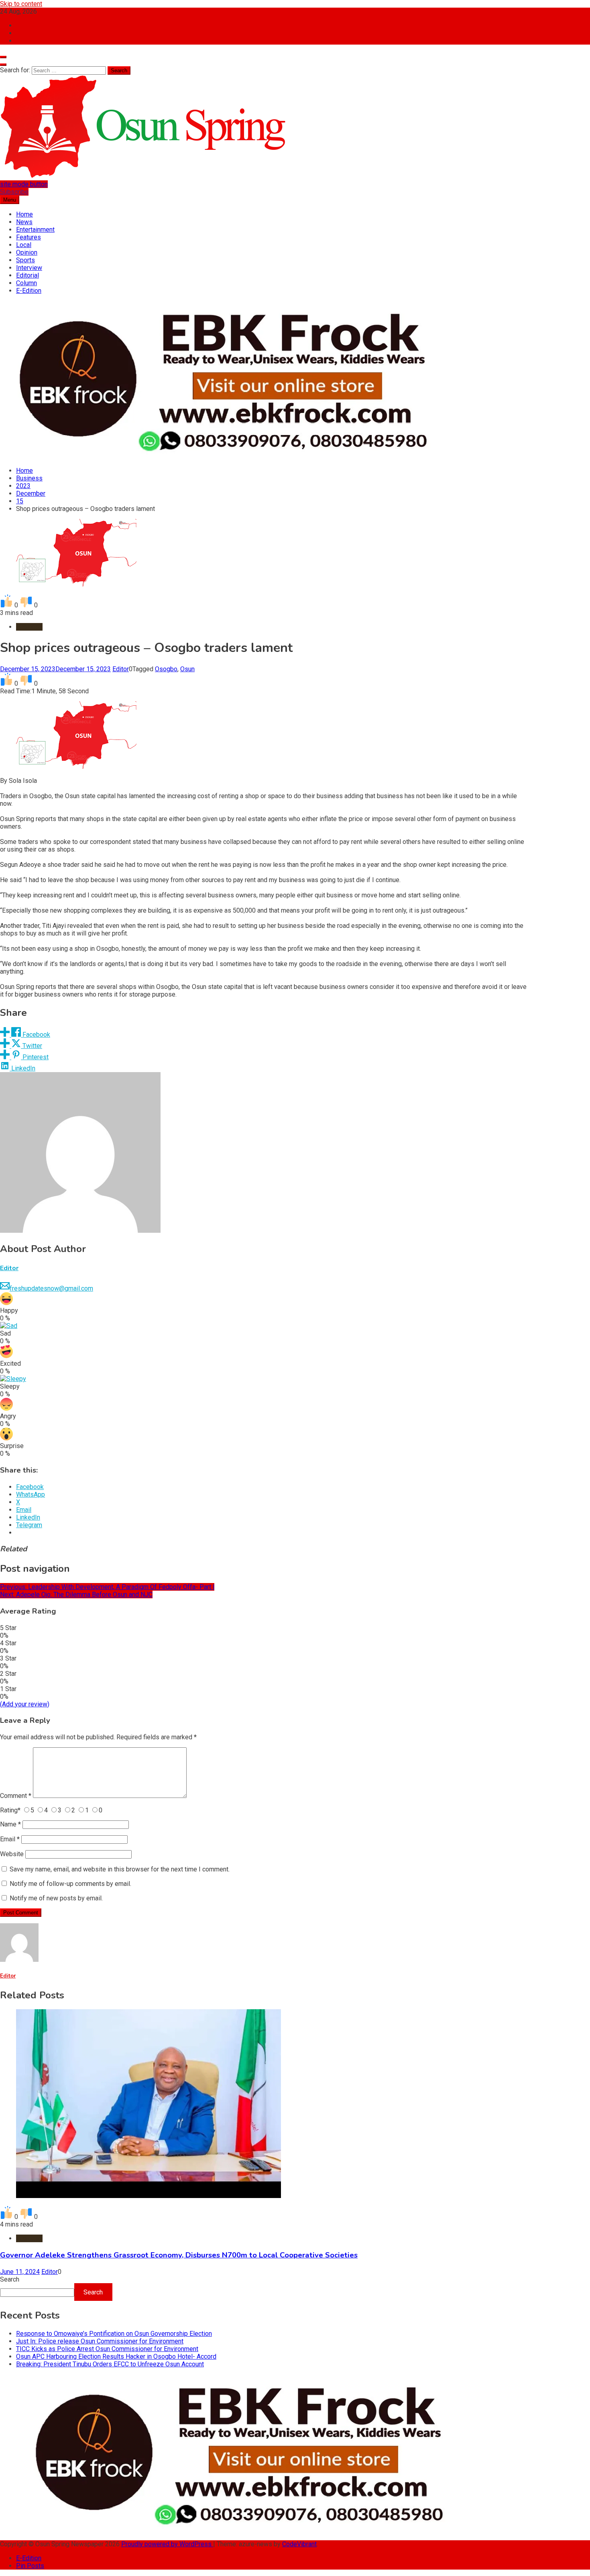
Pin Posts (30, 2566)
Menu (10, 200)
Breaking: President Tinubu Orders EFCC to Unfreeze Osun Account (110, 2364)
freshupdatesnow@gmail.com (51, 1288)
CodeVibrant (299, 2544)
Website (12, 1854)
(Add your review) (25, 1704)
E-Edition (29, 291)
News (24, 222)
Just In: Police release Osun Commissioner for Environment (100, 2341)
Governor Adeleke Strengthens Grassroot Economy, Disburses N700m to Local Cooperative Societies (179, 2255)
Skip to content (21, 4)
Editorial (27, 275)
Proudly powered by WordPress (167, 2544)
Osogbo (166, 669)
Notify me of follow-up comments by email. (70, 1884)
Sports (25, 260)
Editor (121, 669)
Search (10, 2279)
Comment (16, 1796)
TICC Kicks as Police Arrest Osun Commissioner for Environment (107, 2349)
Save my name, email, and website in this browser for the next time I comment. (120, 1869)
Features (28, 237)
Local (24, 245)
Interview (29, 268)
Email (10, 1839)
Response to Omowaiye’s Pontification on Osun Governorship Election (114, 2334)
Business (29, 627)
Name (10, 1824)
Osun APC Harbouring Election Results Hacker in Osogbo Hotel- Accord (116, 2356)
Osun (187, 669)
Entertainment (35, 230)
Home (24, 214)
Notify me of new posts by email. (56, 1898)
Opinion (27, 252)
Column (26, 283)
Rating (10, 1810)
